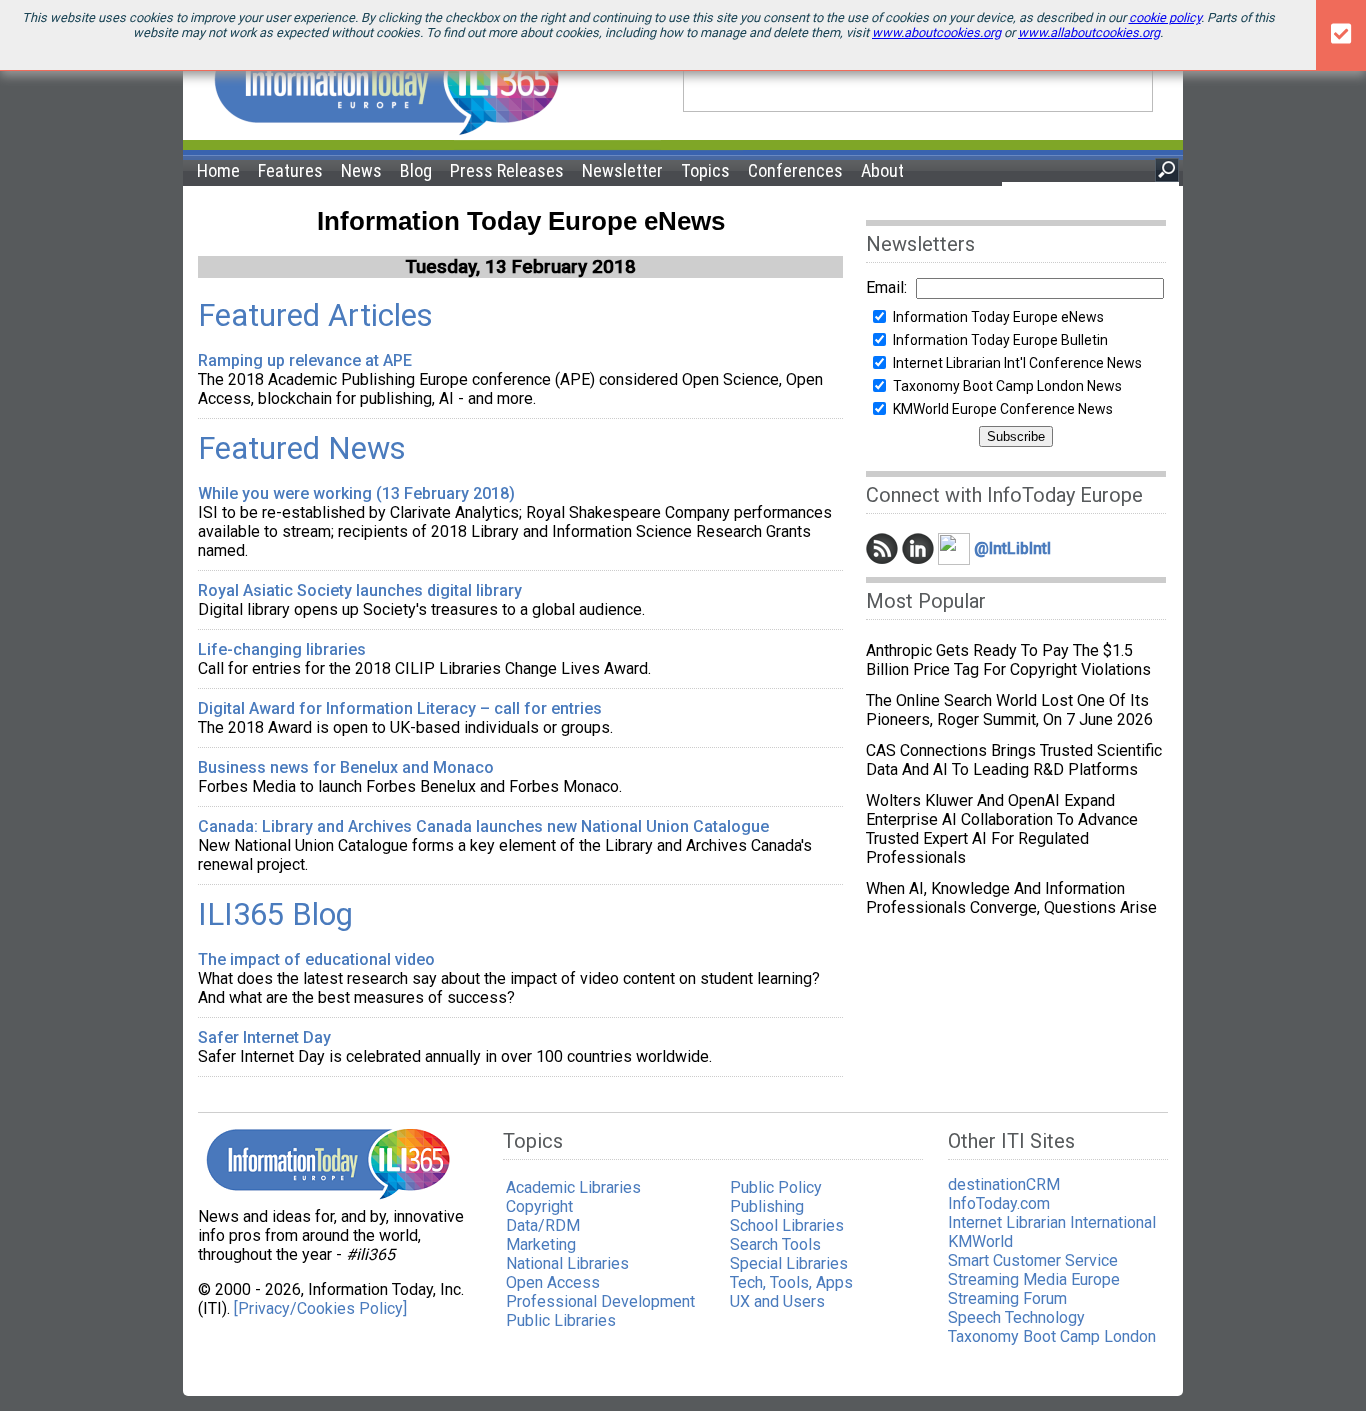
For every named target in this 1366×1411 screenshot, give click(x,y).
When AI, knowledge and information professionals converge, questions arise (1011, 898)
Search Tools (775, 1244)
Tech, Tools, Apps (791, 1282)
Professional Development (600, 1301)
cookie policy (1165, 17)
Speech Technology (1016, 1317)
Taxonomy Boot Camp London (1052, 1336)
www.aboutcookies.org (936, 32)
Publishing (767, 1206)
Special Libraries (789, 1263)
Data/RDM (543, 1225)
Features (290, 170)
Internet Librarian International (1052, 1222)
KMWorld (980, 1241)
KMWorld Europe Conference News (1003, 409)
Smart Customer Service (1033, 1260)
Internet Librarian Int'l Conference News (1017, 363)
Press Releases (507, 170)
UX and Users (777, 1301)
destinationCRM (1004, 1184)
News (361, 170)
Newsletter (622, 170)
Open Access (553, 1282)
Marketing (541, 1244)
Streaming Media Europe (1034, 1279)
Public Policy (776, 1187)
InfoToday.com (999, 1203)
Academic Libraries (573, 1187)
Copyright (539, 1206)
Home (218, 170)
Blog (416, 170)
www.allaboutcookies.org (1089, 32)
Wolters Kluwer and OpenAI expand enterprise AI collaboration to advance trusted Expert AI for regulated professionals (1002, 829)
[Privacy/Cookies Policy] (320, 1308)
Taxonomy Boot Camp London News (1007, 386)
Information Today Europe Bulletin (1000, 340)
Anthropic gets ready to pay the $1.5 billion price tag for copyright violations (1008, 660)
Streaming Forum (1007, 1298)
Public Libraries (561, 1320)
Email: (886, 287)
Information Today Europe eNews (998, 317)
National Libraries (567, 1263)
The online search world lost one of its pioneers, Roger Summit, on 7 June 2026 (1009, 710)
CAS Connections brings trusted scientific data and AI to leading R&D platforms (1014, 760)
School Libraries (787, 1225)
